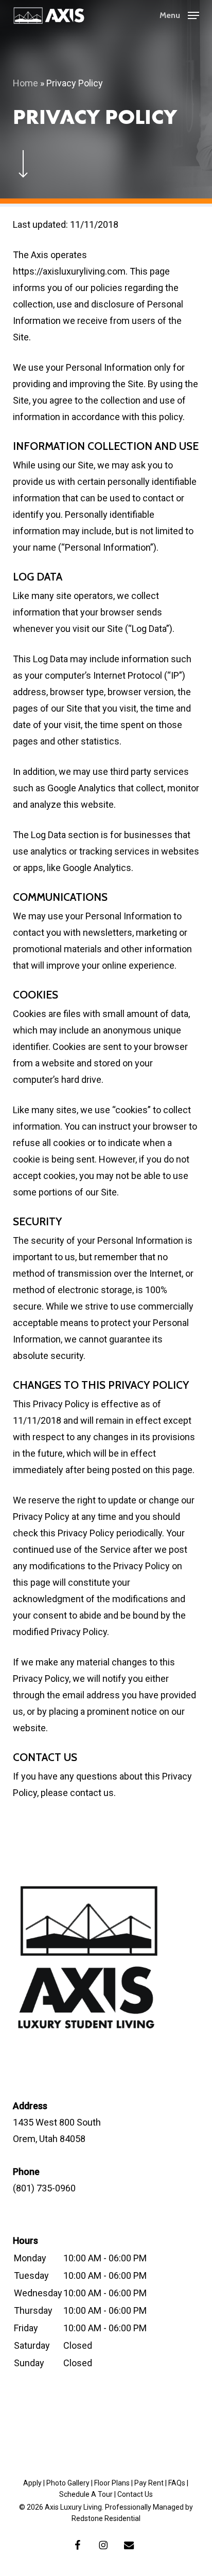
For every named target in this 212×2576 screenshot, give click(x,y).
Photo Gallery (68, 2483)
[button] (179, 14)
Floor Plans (112, 2483)
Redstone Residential (106, 2518)
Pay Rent (149, 2483)
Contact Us (135, 2494)
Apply (32, 2483)
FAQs (177, 2483)
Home (25, 83)
